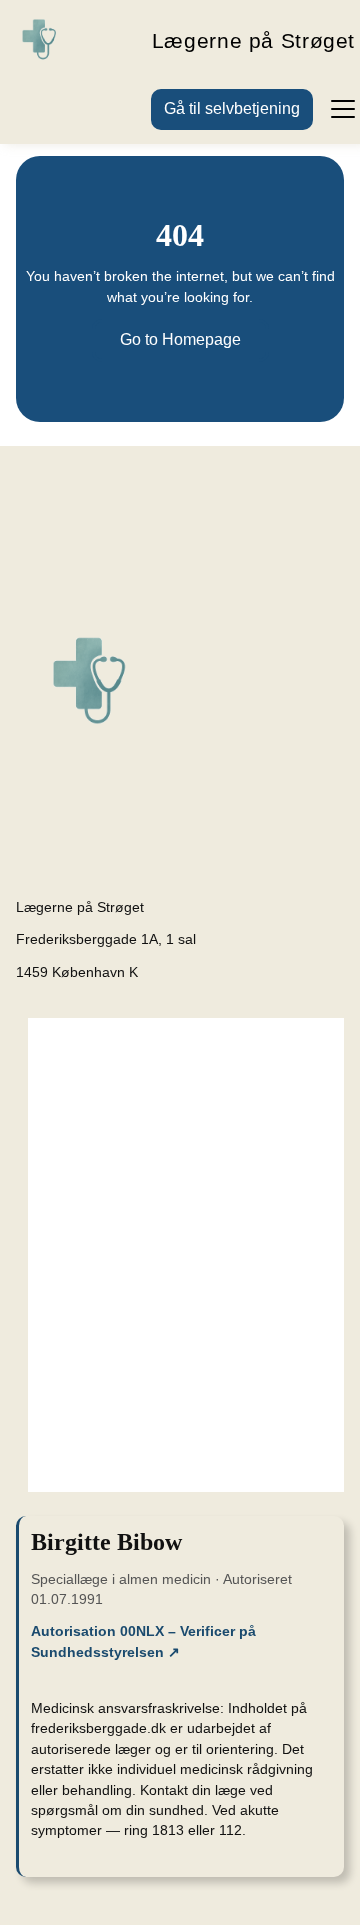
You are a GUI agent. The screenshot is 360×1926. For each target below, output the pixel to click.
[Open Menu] (334, 108)
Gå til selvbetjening (232, 108)
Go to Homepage (180, 339)
